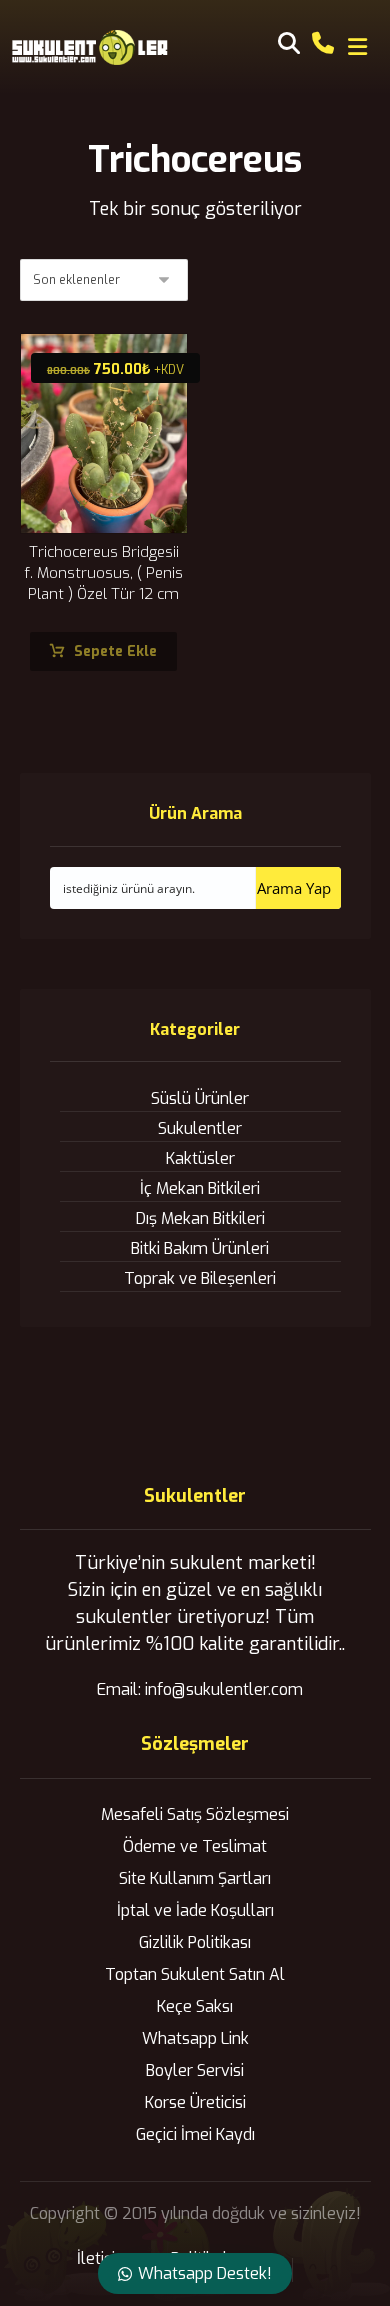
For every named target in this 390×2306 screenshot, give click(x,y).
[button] (357, 47)
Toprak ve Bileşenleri (200, 1278)
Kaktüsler (200, 1158)
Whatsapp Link (195, 2038)
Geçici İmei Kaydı (195, 2134)
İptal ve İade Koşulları (195, 1910)
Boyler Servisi (195, 2070)
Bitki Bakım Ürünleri (200, 1248)
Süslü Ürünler (200, 1098)
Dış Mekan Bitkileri (200, 1218)
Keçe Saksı (195, 2006)
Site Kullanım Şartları (195, 1878)
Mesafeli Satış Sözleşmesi (195, 1814)
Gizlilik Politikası (195, 1942)
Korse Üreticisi (195, 2102)
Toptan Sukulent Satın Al (195, 1974)
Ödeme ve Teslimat (195, 1846)
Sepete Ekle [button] (115, 651)
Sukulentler (200, 1128)
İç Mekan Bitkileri (200, 1188)
